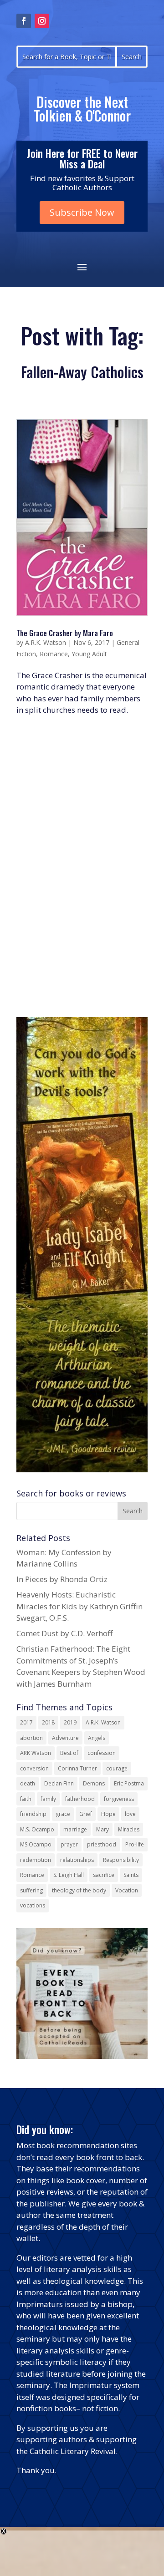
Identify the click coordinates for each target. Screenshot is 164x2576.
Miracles (129, 1829)
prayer (69, 1844)
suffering (31, 1890)
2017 (26, 1722)
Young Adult (89, 654)
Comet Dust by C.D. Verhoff (64, 1633)
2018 (48, 1722)
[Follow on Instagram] (42, 21)
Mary (102, 1829)
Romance (54, 654)
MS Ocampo (36, 1844)
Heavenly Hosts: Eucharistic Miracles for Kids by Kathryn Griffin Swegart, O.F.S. (79, 1606)
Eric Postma (129, 1783)
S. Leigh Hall (69, 1875)
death (28, 1783)
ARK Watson (36, 1753)
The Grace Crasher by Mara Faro (65, 633)
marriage (75, 1829)
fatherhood (80, 1799)
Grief (86, 1814)
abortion (31, 1738)
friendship (33, 1814)
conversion (34, 1768)
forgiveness (119, 1799)
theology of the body (79, 1890)
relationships (77, 1860)
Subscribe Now (82, 212)
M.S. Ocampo (37, 1829)
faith (26, 1799)
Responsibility (121, 1860)
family (48, 1799)
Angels (97, 1738)
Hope (108, 1814)
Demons (94, 1783)
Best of (69, 1753)
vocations (33, 1905)
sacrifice (104, 1875)
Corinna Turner (77, 1768)
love (130, 1814)
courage (117, 1768)
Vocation (127, 1890)
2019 (70, 1722)
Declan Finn (59, 1783)
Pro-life (135, 1844)
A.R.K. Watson (46, 642)
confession (102, 1753)
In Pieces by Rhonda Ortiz (62, 1579)
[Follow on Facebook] (24, 21)
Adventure (65, 1738)
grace (63, 1814)
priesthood (102, 1844)
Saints (131, 1875)
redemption (36, 1860)
